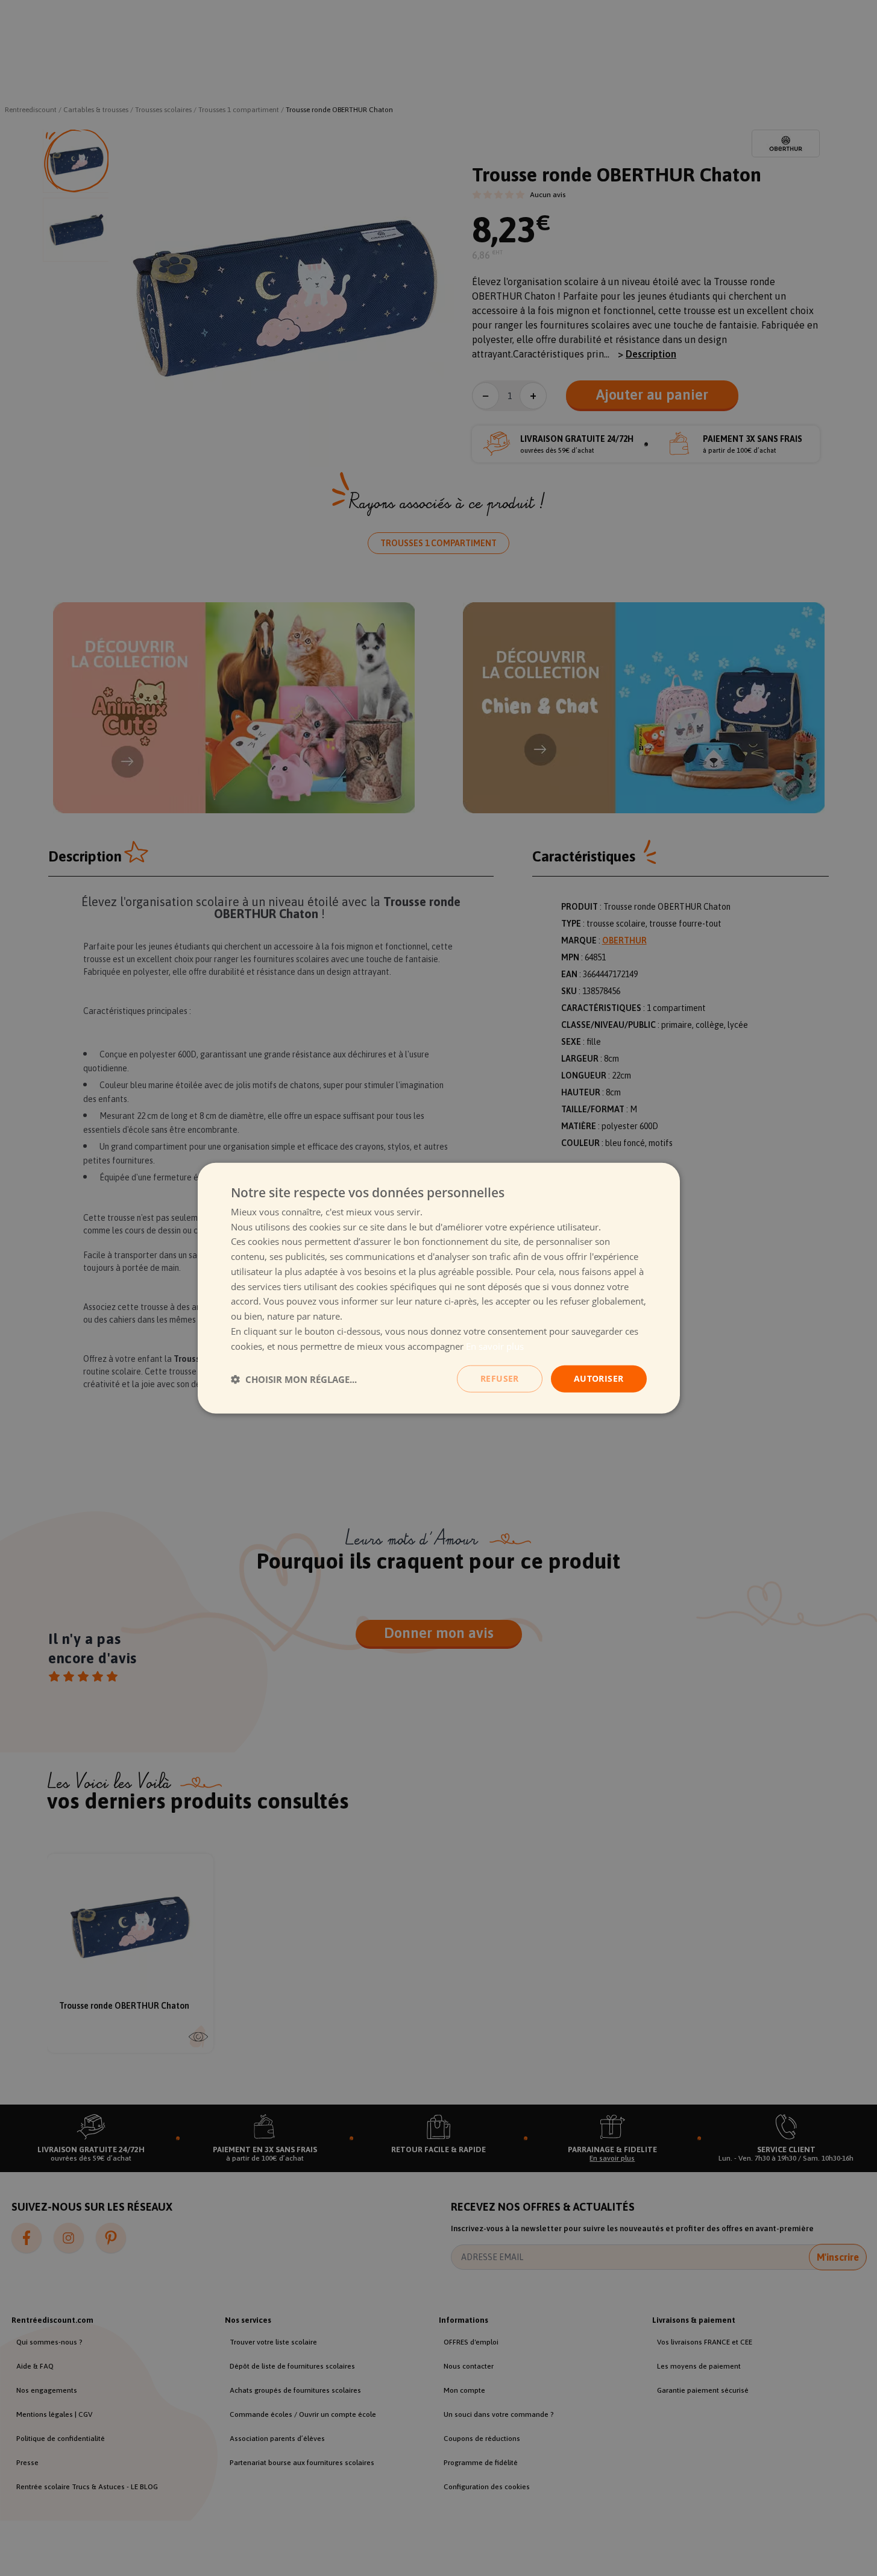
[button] (294, 1379)
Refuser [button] (500, 1378)
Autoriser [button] (599, 1378)
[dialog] (439, 1288)
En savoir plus (495, 1346)
